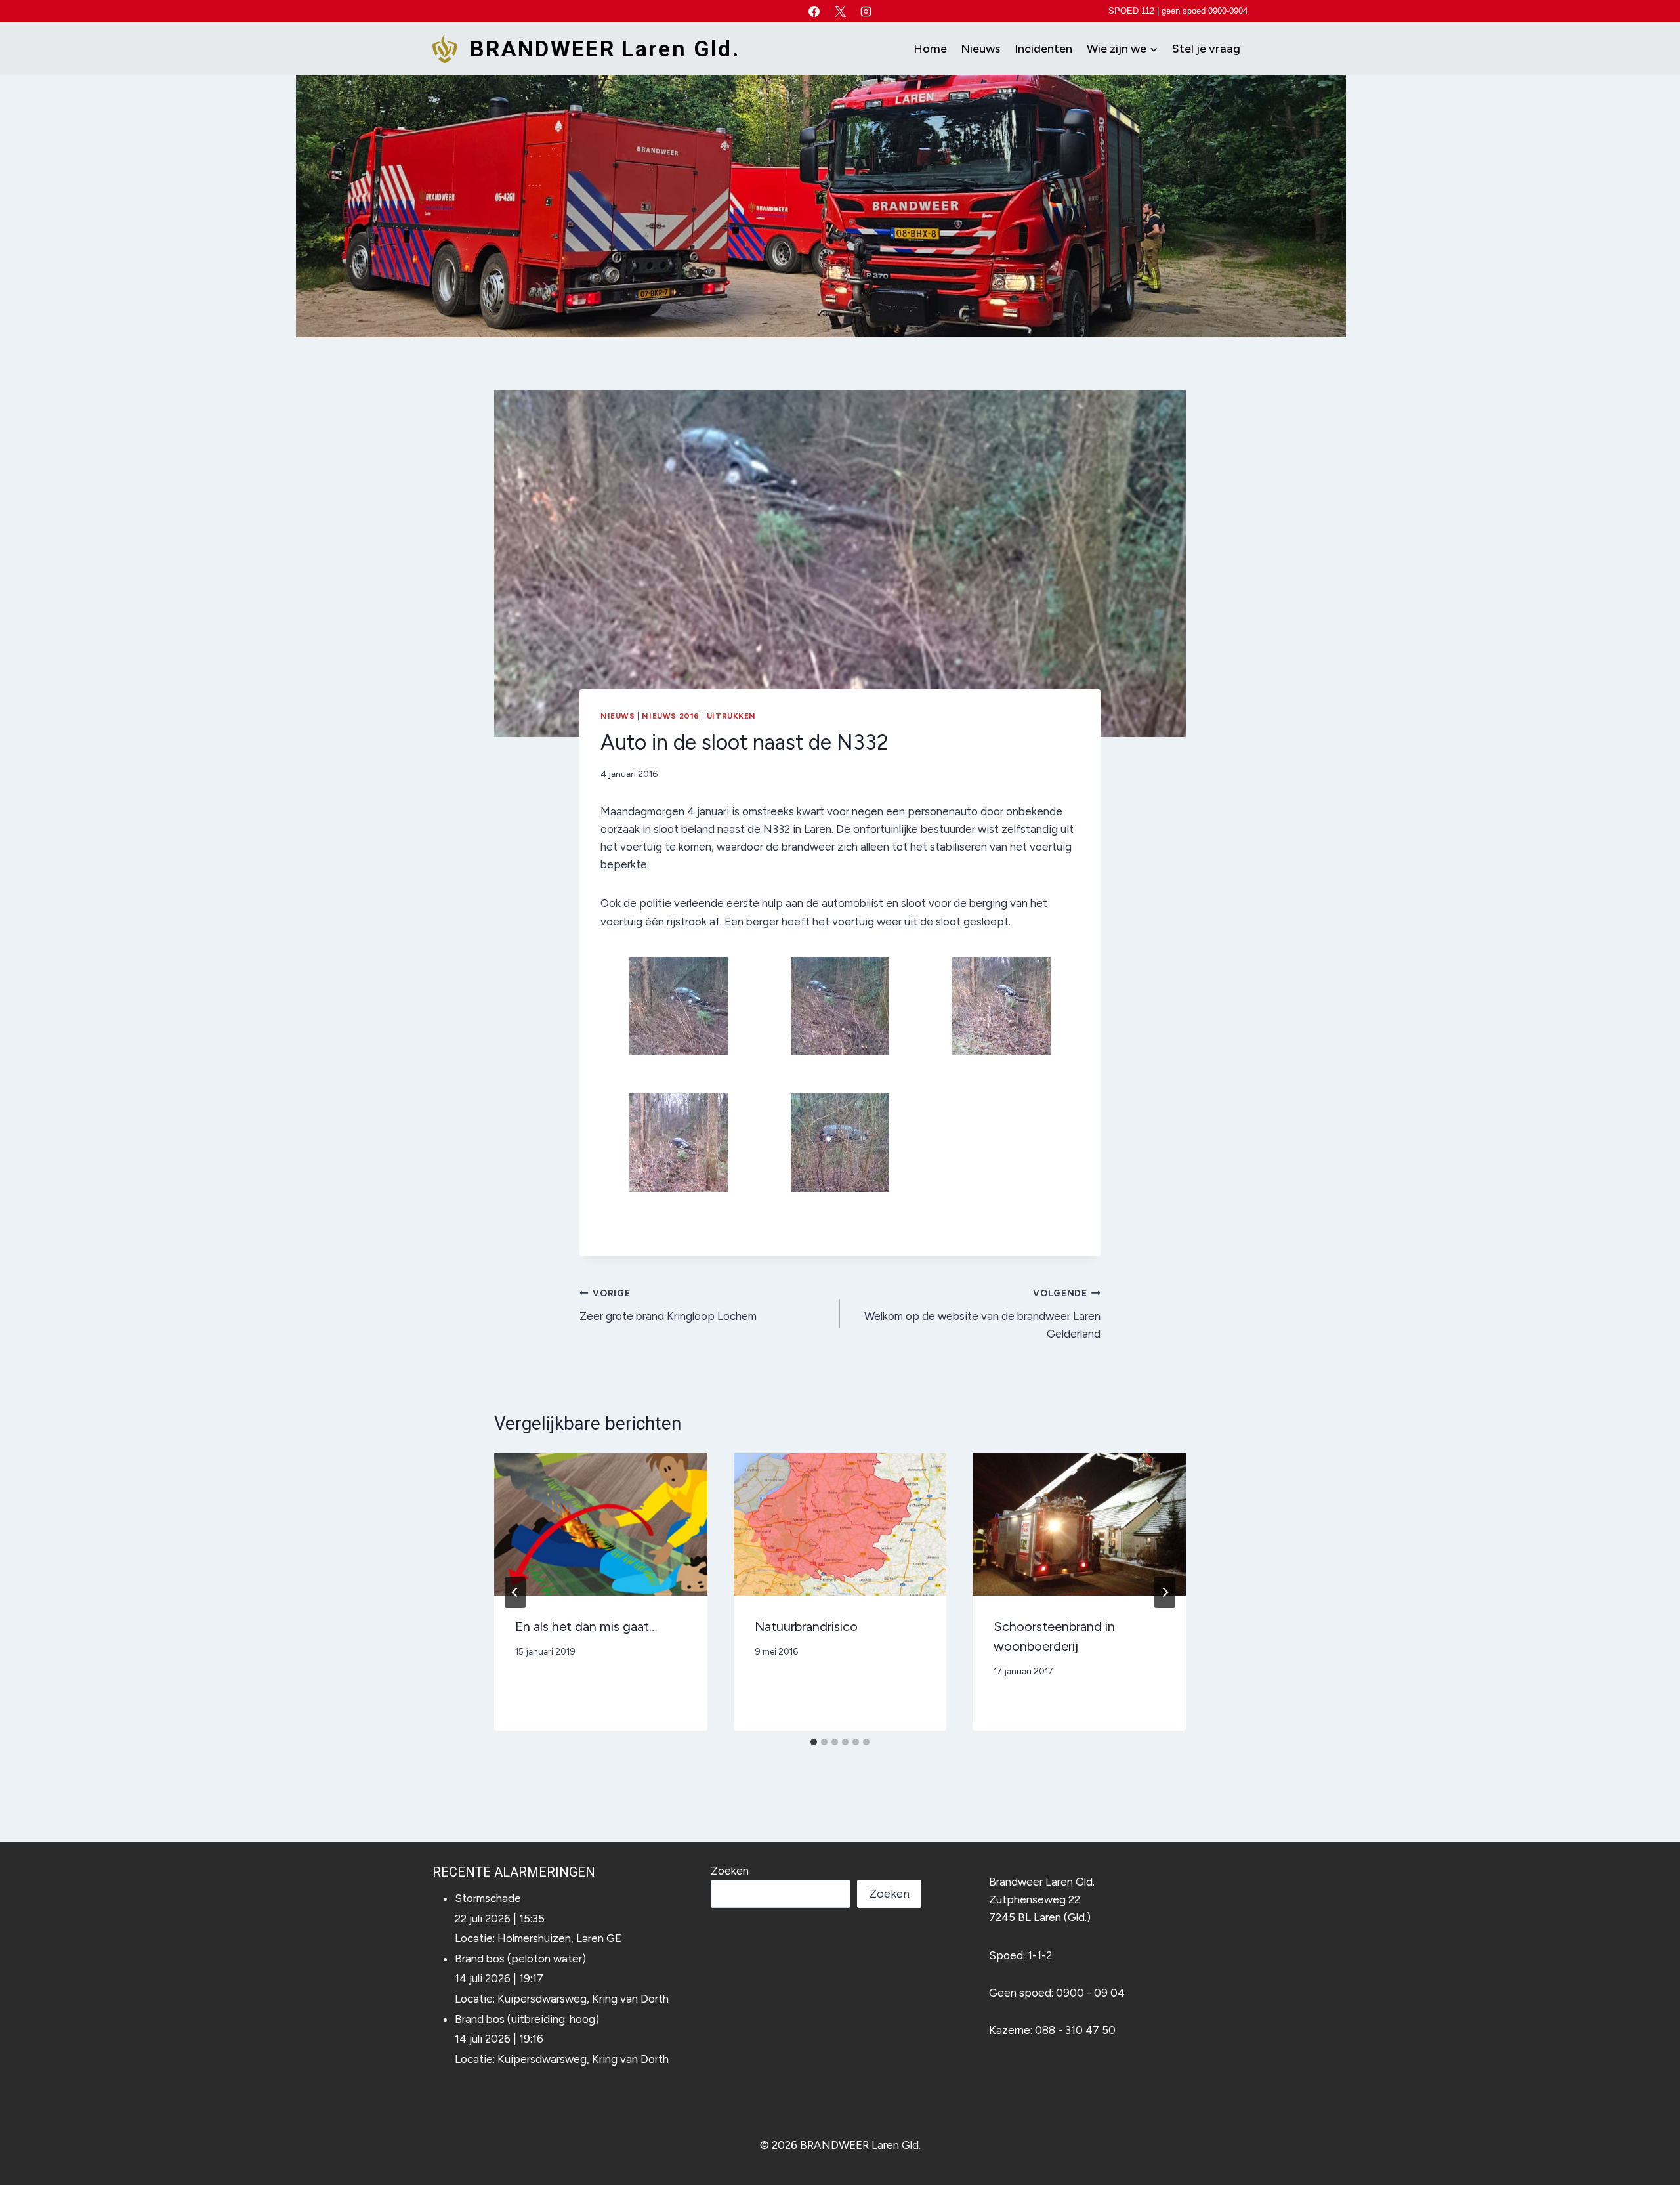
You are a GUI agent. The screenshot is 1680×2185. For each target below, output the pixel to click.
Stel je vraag (1206, 49)
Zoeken (730, 1871)
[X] (840, 11)
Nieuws (980, 49)
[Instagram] (866, 11)
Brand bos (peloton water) (520, 1959)
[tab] (814, 1742)
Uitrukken (731, 716)
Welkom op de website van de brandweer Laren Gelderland (982, 1314)
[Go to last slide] (515, 1592)
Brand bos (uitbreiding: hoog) (527, 2019)
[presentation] (601, 1524)
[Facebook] (814, 11)
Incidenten (1043, 49)
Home (930, 49)
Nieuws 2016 (671, 716)
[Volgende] (1165, 1592)
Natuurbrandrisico (806, 1626)
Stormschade (488, 1898)
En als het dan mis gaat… (586, 1626)
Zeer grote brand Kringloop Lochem (668, 1305)
